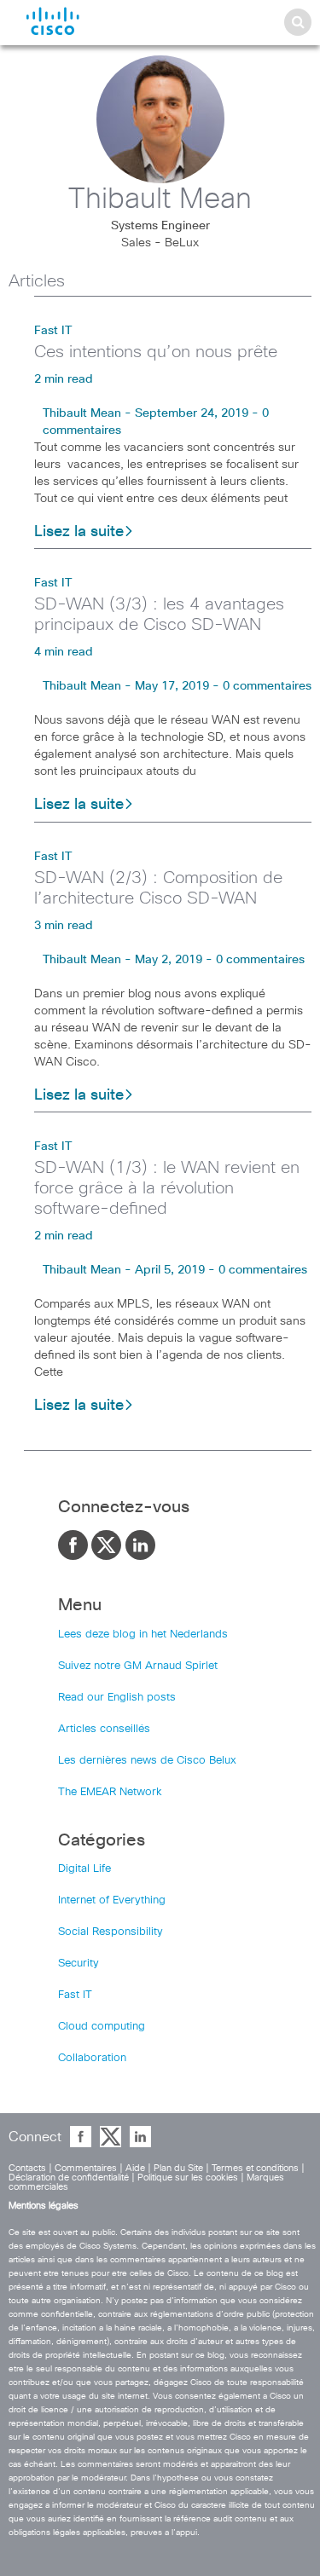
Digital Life (84, 1869)
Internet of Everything (112, 1900)
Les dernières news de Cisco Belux (147, 1761)
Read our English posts (117, 1698)
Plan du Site (178, 2168)
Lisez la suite (79, 532)
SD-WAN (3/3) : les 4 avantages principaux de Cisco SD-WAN (159, 615)
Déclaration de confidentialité (69, 2177)
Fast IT (53, 331)
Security (79, 1964)
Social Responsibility (111, 1932)
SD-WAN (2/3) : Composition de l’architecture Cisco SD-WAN (158, 888)
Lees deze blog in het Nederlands (143, 1635)
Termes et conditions (255, 2168)
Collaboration (92, 2058)
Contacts (27, 2168)
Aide (135, 2168)
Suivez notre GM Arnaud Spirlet (138, 1666)
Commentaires (86, 2168)
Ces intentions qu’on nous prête (156, 352)
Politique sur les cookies (188, 2177)
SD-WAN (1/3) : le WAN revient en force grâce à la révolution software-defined (167, 1188)
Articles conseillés (104, 1729)
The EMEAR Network (110, 1792)
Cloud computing (102, 2027)
